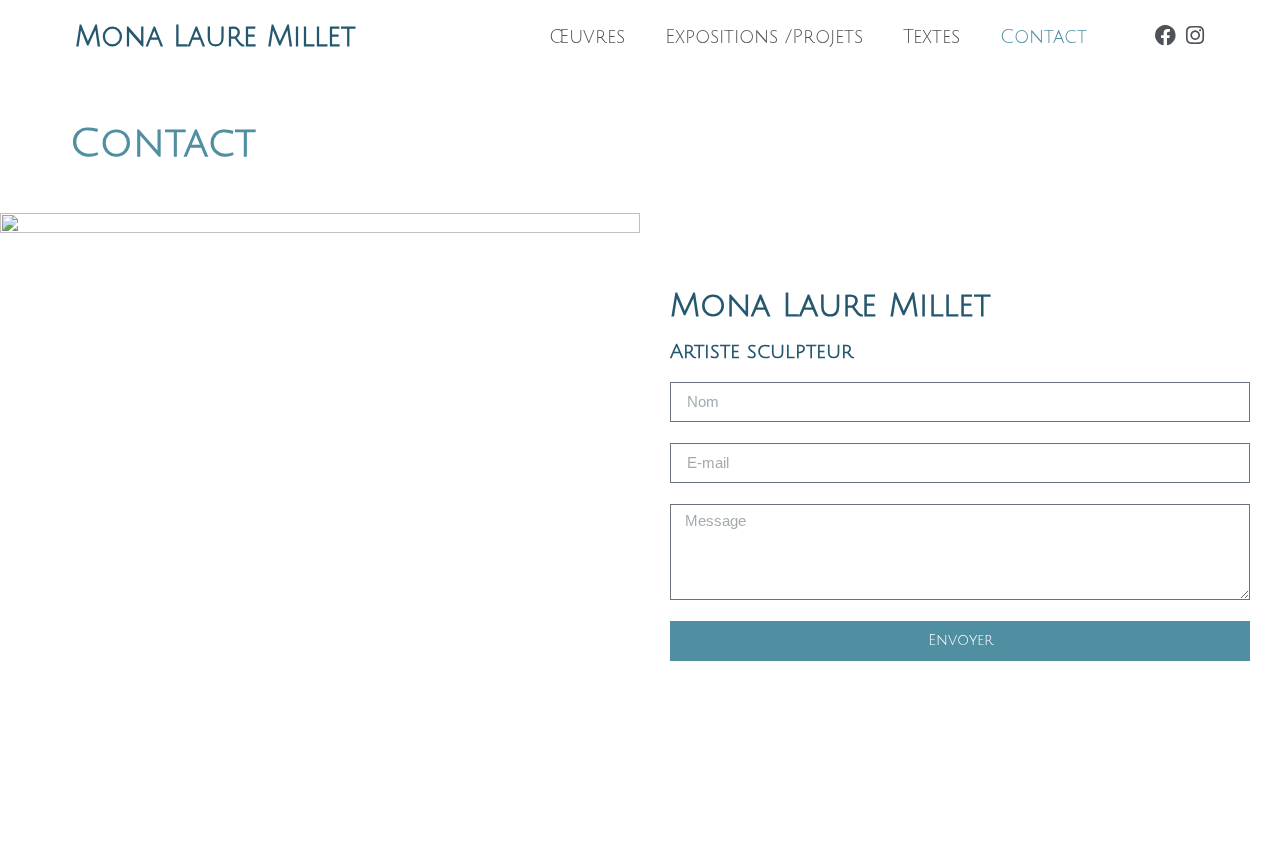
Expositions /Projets (764, 37)
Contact (1043, 37)
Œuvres (587, 37)
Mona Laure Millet (215, 37)
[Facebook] (1165, 35)
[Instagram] (1194, 35)
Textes (931, 37)
